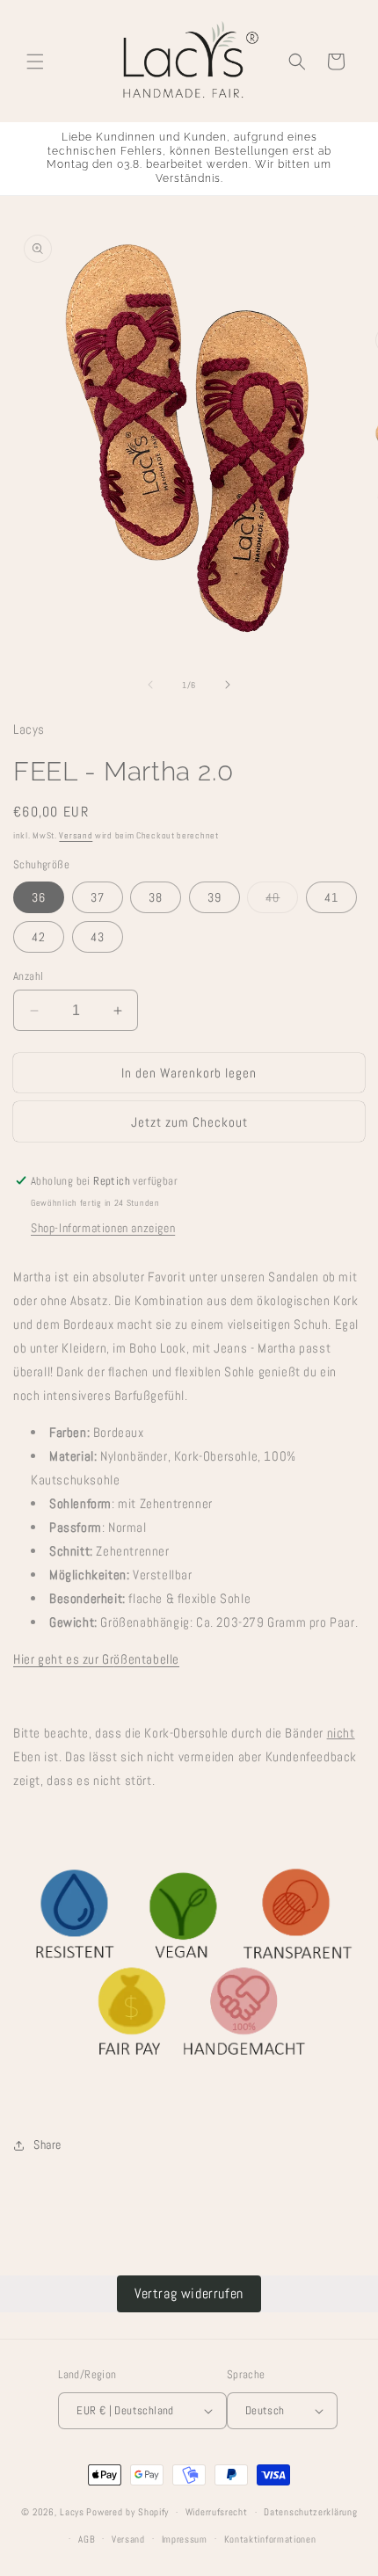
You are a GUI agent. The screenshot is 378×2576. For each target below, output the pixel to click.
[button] (35, 62)
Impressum (185, 2539)
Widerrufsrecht (217, 2512)
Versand (76, 835)
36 (39, 897)
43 (98, 937)
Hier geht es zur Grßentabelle (96, 1659)
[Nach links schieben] (150, 685)
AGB (87, 2539)
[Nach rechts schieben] (228, 685)
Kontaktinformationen (270, 2539)
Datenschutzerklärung (310, 2512)
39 (214, 897)
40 (282, 901)
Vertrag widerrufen (189, 2293)
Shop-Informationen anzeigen (103, 1228)
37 (98, 897)
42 (39, 937)
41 (331, 897)
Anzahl (28, 976)
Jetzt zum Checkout (189, 1122)
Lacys (72, 2512)
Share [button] (47, 2144)
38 (156, 897)
